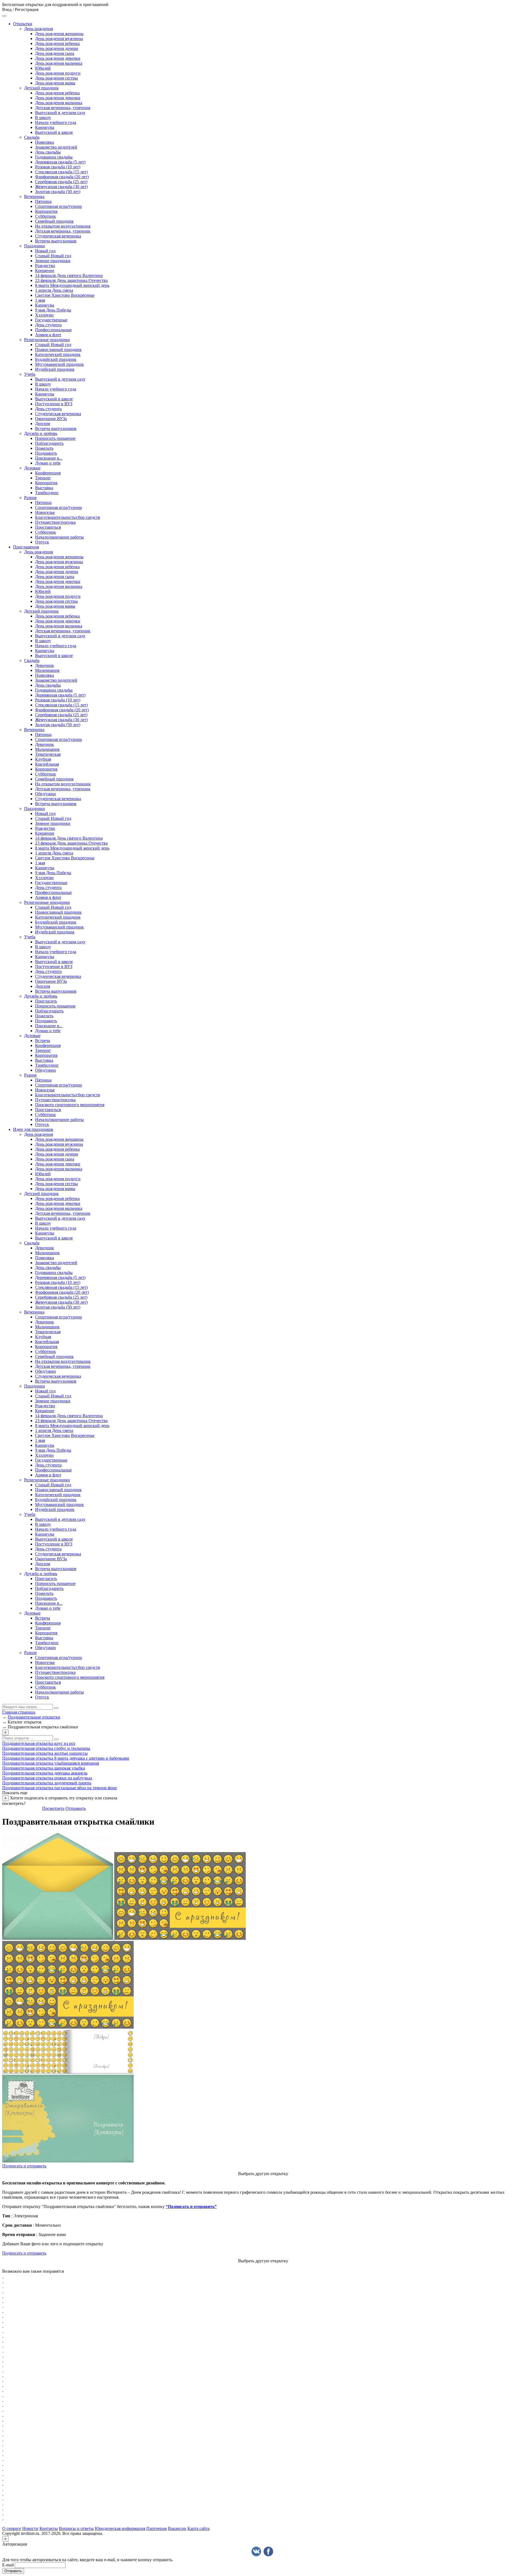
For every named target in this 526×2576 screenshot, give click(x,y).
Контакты (49, 2528)
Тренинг (43, 478)
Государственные (51, 320)
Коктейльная (47, 764)
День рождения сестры (56, 78)
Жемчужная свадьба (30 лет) (61, 187)
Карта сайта (198, 2528)
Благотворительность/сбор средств (68, 517)
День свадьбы (48, 152)
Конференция (48, 473)
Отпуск (42, 542)
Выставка (44, 488)
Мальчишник (47, 670)
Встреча (43, 1041)
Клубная (43, 759)
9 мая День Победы (53, 310)
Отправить (76, 1808)
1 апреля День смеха (54, 290)
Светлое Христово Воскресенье (65, 295)
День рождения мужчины (59, 39)
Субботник (45, 216)
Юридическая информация (120, 2528)
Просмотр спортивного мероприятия (70, 1105)
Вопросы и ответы (76, 2528)
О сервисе (12, 2528)
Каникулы (45, 127)
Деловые (32, 468)
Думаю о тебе (48, 463)
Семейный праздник (54, 221)
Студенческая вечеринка (58, 236)
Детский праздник (41, 88)
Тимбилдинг (47, 493)
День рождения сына (55, 53)
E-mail (8, 2565)
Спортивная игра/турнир (58, 206)
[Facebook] (268, 2551)
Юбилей (43, 68)
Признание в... (49, 458)
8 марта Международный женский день (72, 285)
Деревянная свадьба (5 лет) (60, 162)
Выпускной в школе (54, 132)
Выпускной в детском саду (60, 113)
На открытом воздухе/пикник (63, 226)
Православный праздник (58, 349)
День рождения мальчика (59, 63)
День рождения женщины (59, 34)
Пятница (43, 201)
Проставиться (48, 527)
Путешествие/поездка (55, 522)
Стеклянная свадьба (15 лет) (61, 172)
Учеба (30, 374)
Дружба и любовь (41, 433)
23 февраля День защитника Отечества (71, 280)
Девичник (45, 665)
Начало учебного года (56, 122)
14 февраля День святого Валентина (69, 275)
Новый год (45, 251)
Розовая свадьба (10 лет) (58, 167)
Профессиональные (53, 330)
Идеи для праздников (33, 1129)
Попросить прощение (55, 438)
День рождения (38, 29)
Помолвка (45, 142)
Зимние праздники (53, 261)
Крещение (45, 271)
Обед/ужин (45, 794)
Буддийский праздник (56, 359)
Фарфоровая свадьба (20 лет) (62, 177)
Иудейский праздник (55, 369)
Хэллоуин (44, 315)
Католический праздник (58, 354)
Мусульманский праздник (59, 364)
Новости (30, 2528)
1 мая (40, 300)
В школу (43, 118)
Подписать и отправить (24, 2166)
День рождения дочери (57, 48)
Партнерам (157, 2528)
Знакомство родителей (56, 147)
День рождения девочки (58, 58)
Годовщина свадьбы (54, 157)
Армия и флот (48, 335)
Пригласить (46, 1001)
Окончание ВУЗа (51, 419)
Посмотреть (53, 1808)
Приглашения (26, 547)
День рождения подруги (58, 73)
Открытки (23, 24)
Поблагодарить (49, 443)
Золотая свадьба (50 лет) (58, 192)
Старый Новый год (53, 256)
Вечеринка (34, 196)
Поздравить (46, 453)
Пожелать (44, 448)
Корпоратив (46, 211)
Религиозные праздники (47, 340)
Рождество (45, 266)
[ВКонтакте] (256, 2551)
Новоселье (45, 512)
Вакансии (177, 2528)
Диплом (43, 424)
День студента (48, 325)
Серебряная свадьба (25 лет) (61, 182)
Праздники (35, 246)
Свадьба (32, 137)
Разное (30, 498)
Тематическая (48, 754)
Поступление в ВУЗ (54, 404)
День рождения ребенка (57, 43)
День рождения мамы (55, 83)
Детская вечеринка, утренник (63, 108)
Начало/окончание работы (59, 537)
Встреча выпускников (56, 241)
